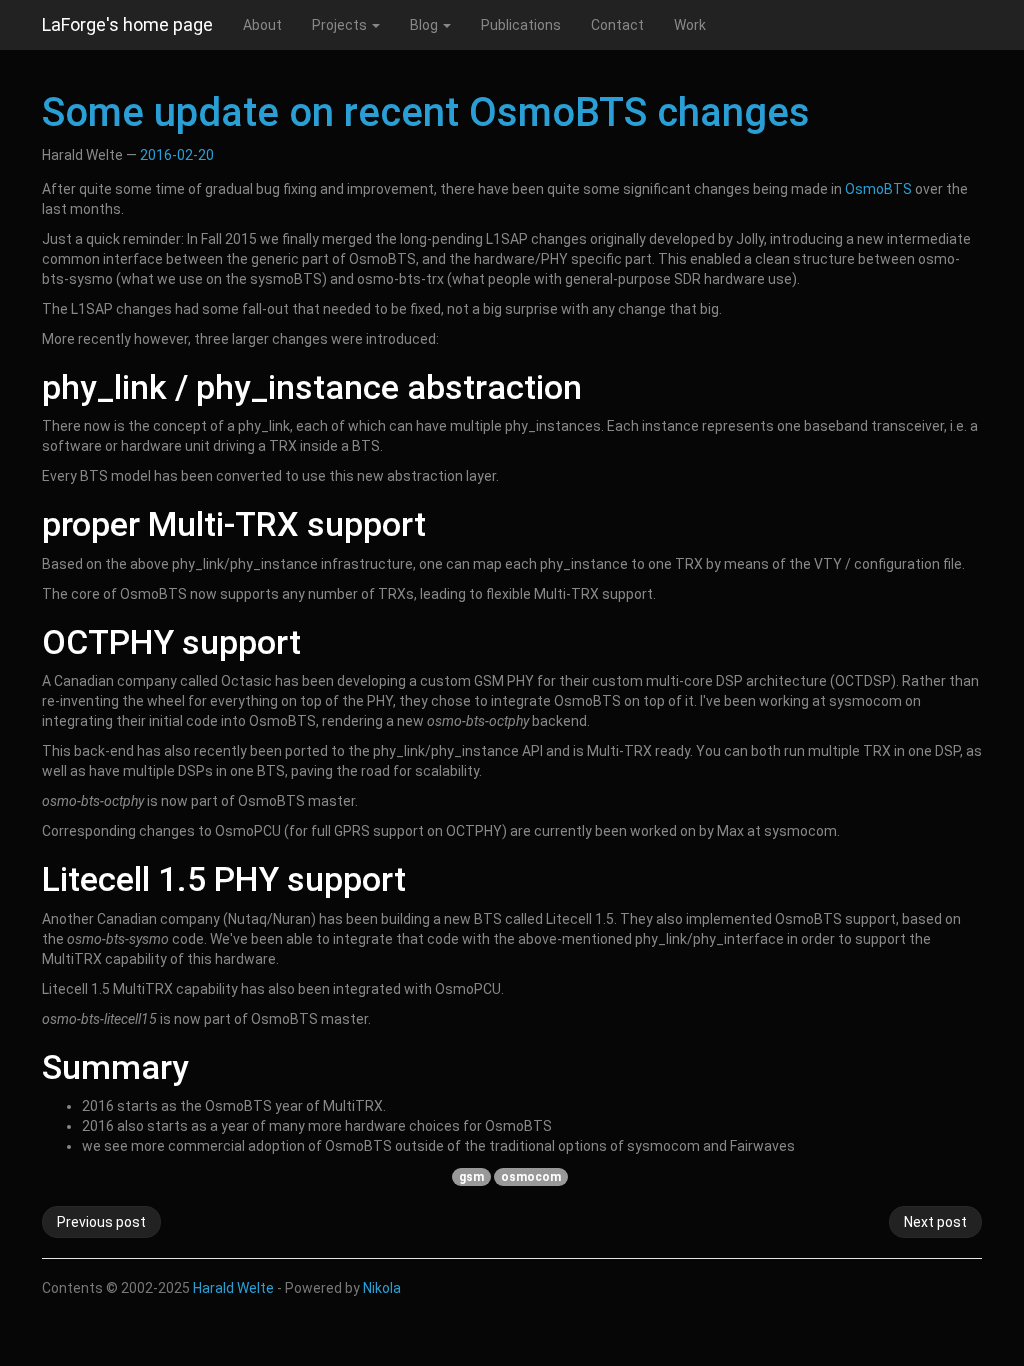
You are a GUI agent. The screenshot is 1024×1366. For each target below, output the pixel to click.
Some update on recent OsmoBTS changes (426, 112)
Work (690, 25)
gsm (471, 1177)
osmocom (531, 1177)
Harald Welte (233, 1288)
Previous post (101, 1222)
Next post (935, 1222)
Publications (521, 25)
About (262, 25)
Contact (617, 25)
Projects (341, 25)
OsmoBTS (878, 189)
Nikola (382, 1288)
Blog (425, 25)
